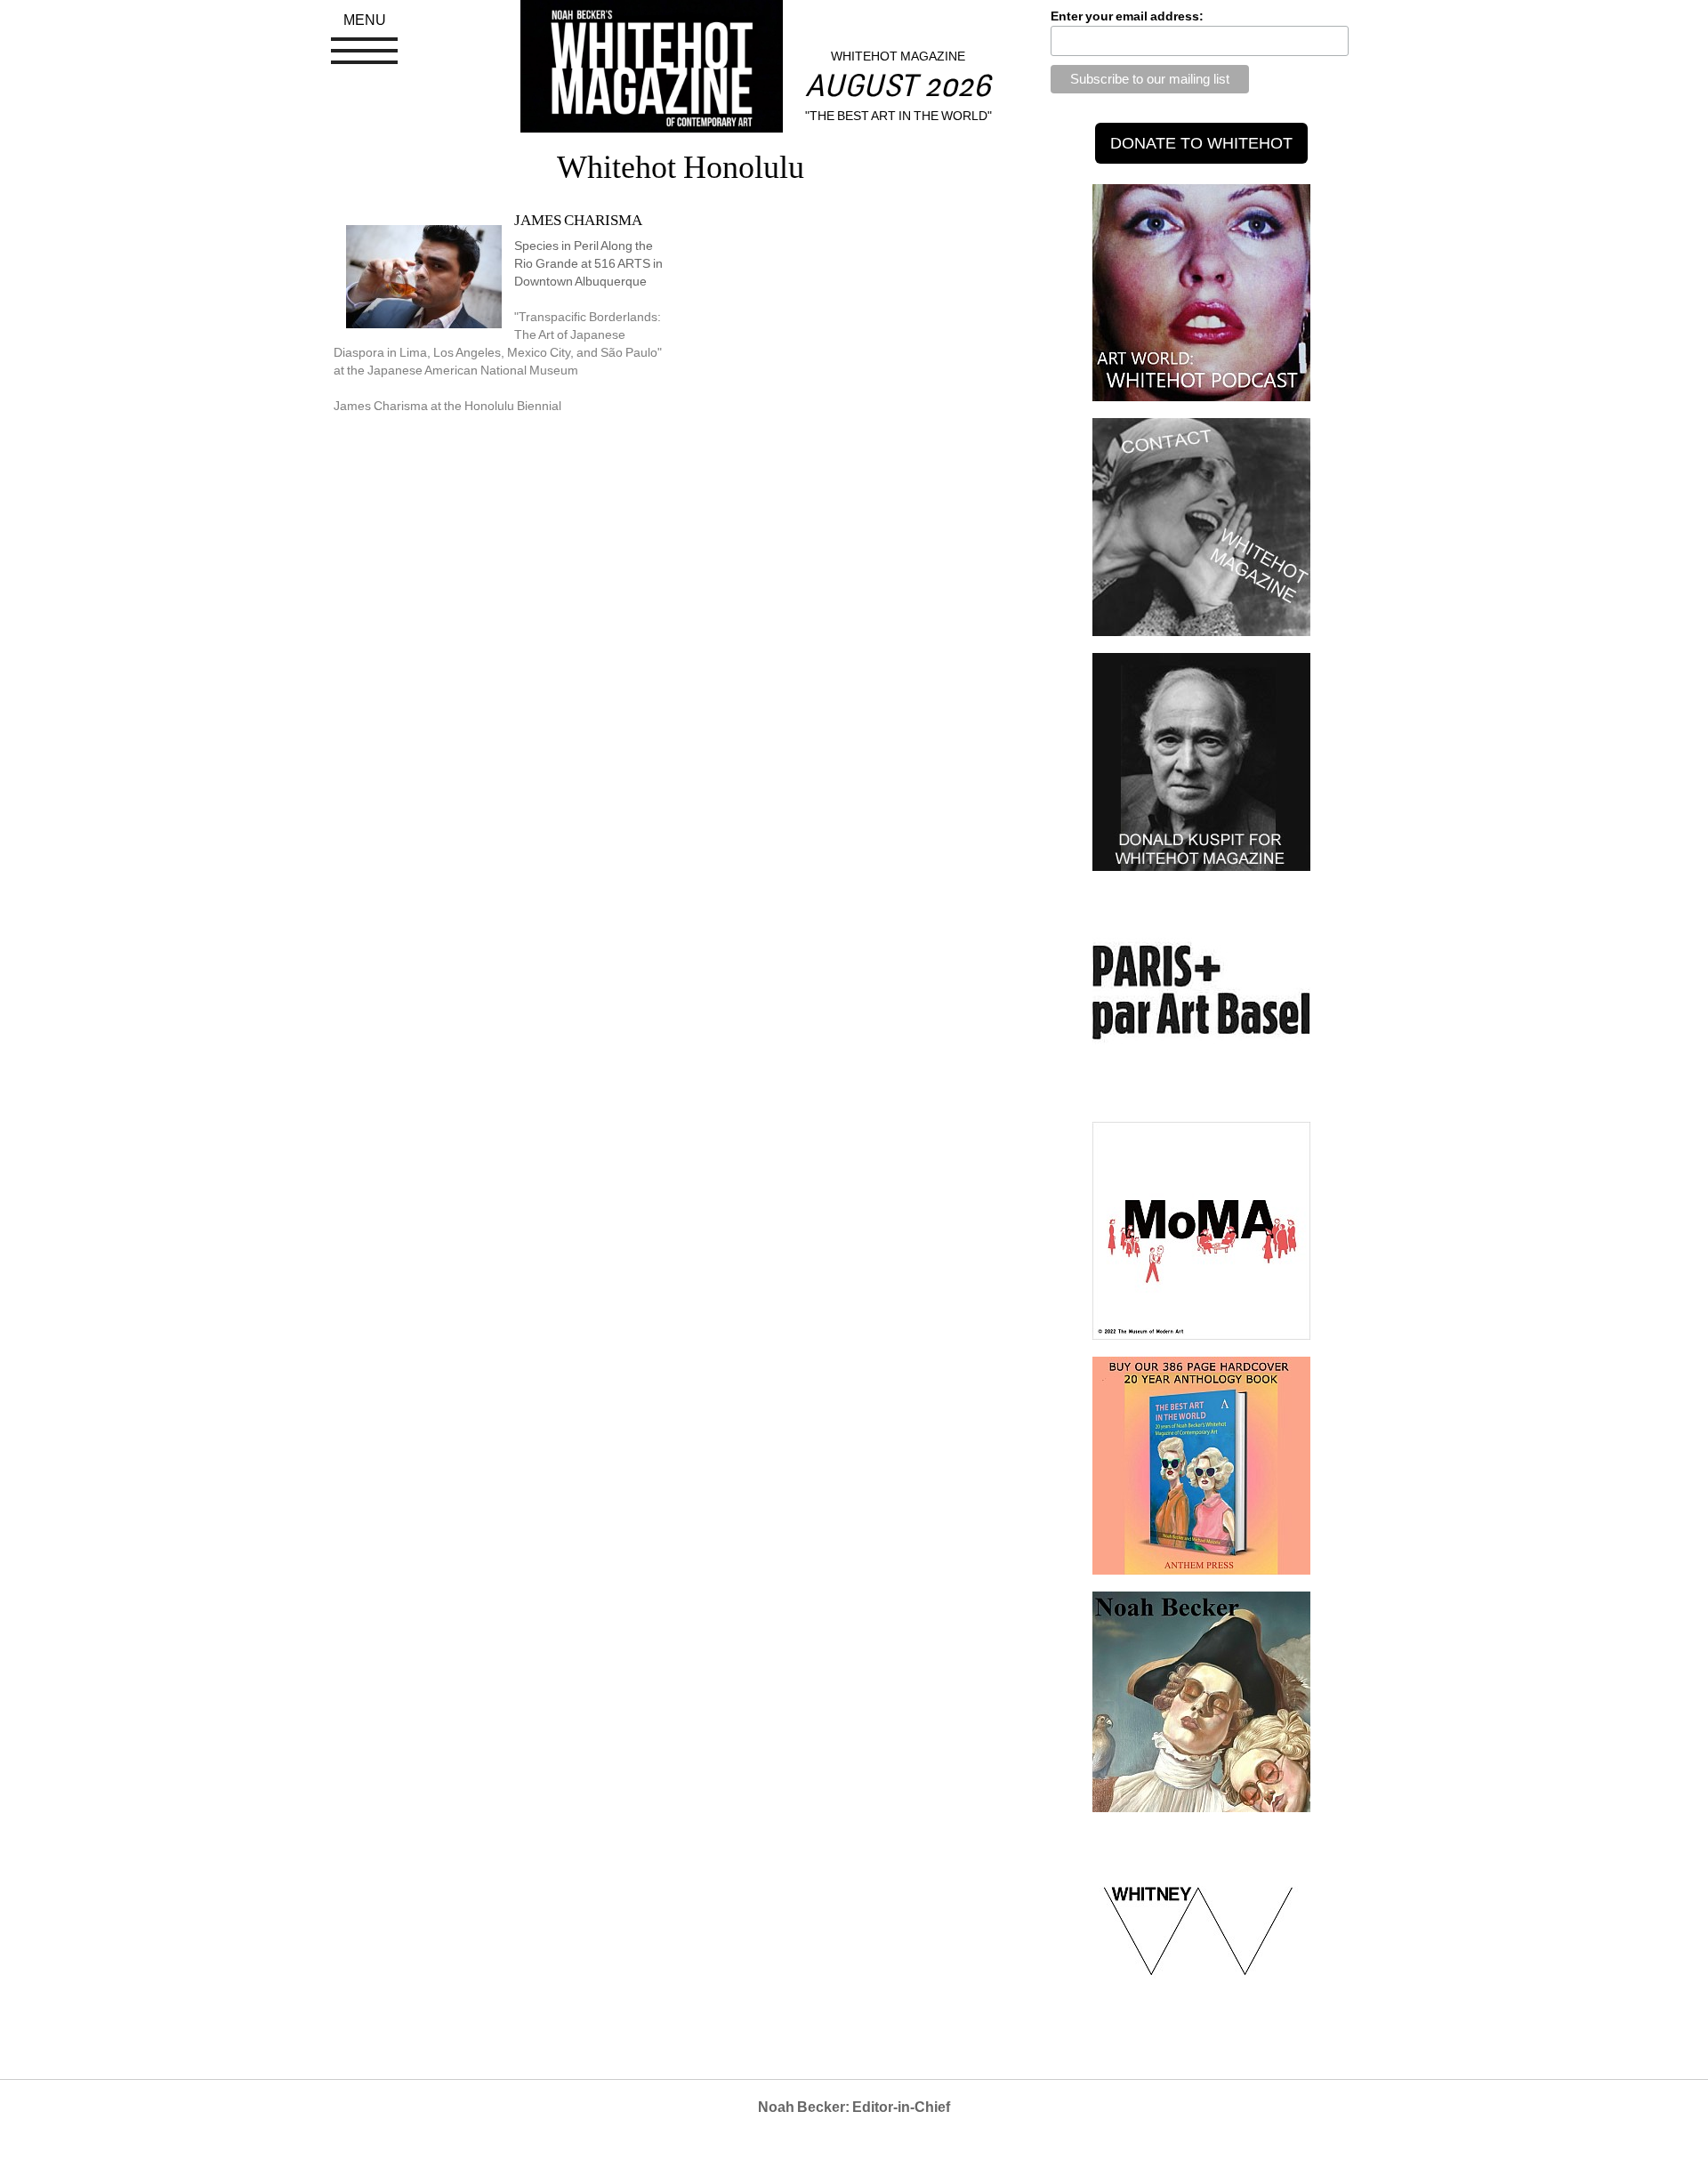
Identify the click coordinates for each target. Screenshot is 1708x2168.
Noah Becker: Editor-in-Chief (854, 2107)
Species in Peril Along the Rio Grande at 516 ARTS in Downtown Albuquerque (588, 263)
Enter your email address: (1127, 16)
